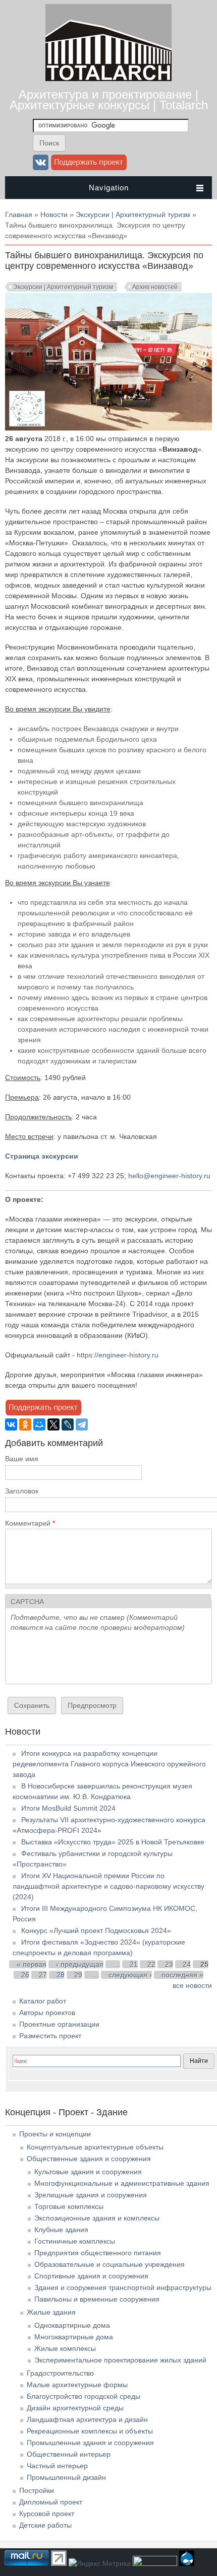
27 (43, 1975)
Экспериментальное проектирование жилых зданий (120, 2360)
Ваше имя (22, 1459)
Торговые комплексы (69, 2206)
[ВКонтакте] (11, 1424)
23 (169, 1964)
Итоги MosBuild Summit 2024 (68, 1808)
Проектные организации (59, 2024)
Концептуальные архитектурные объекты (95, 2147)
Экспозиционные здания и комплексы (97, 2218)
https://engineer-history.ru (118, 1355)
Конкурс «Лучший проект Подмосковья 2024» (96, 1930)
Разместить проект (50, 2036)
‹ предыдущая (80, 1964)
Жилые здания (51, 2312)
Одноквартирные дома (72, 2325)
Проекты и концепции (55, 2134)
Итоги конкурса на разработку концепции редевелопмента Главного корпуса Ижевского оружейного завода (109, 1764)
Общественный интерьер (69, 2454)
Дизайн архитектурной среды (75, 2408)
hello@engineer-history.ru (169, 1176)
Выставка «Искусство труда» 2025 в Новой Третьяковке (113, 1842)
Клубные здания (61, 2230)
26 (25, 1975)
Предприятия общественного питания (98, 2253)
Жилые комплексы (65, 2348)
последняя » (182, 1975)
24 (187, 1964)
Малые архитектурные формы (77, 2385)
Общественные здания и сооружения (89, 2159)
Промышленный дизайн (66, 2477)
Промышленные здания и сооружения (90, 2443)
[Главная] (108, 79)
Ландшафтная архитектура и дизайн (87, 2419)
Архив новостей (155, 287)
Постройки (37, 2490)
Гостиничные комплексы (75, 2241)
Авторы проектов (47, 2013)
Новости (54, 214)
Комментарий (30, 1523)
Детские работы (45, 2525)
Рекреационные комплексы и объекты (90, 2431)
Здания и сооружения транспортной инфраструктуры (123, 2287)
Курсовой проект (47, 2514)
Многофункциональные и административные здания (122, 2183)
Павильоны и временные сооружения (97, 2299)
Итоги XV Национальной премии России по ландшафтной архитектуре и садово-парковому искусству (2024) (108, 1886)
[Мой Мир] (39, 1424)
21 (134, 1964)
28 (61, 1975)
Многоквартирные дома (74, 2337)
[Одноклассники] (25, 1424)
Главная (19, 214)
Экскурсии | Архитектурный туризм (133, 214)
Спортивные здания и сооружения (91, 2276)
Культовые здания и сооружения (88, 2172)
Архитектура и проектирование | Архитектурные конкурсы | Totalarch (109, 100)
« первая (32, 1964)
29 (78, 1975)
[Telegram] (82, 1424)
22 (151, 1964)
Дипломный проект (51, 2502)
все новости (192, 1985)
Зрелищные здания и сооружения (91, 2195)
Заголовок (22, 1491)
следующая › (130, 1975)
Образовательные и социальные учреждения (110, 2264)
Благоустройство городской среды (84, 2396)
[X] (53, 1424)
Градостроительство (60, 2373)
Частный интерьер (57, 2466)
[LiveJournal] (68, 1424)
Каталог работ (43, 2001)
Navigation (109, 188)
